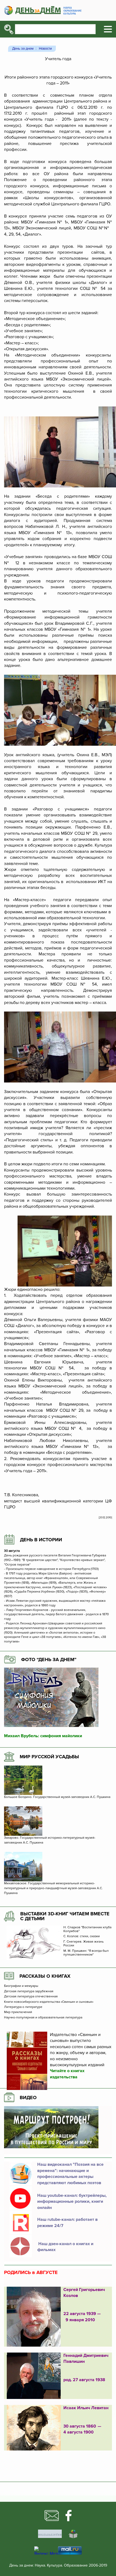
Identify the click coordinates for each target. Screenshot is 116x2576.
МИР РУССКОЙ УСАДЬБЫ (49, 1757)
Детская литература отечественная (31, 1997)
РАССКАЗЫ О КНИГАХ (45, 1976)
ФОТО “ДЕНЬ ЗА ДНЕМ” (49, 1659)
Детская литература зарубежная (29, 1991)
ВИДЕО (28, 2098)
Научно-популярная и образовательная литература (43, 2018)
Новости (45, 49)
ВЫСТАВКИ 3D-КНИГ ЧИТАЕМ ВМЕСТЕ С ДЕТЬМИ (65, 1916)
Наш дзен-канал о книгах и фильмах (65, 2247)
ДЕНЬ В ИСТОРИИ (41, 1540)
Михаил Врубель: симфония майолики (43, 1736)
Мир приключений (18, 2012)
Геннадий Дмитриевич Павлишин (86, 2358)
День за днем (23, 49)
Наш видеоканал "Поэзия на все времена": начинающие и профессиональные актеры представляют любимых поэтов (70, 2173)
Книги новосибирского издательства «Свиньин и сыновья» (49, 2002)
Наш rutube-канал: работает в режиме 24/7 (67, 2222)
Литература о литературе (23, 2007)
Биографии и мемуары (21, 1986)
